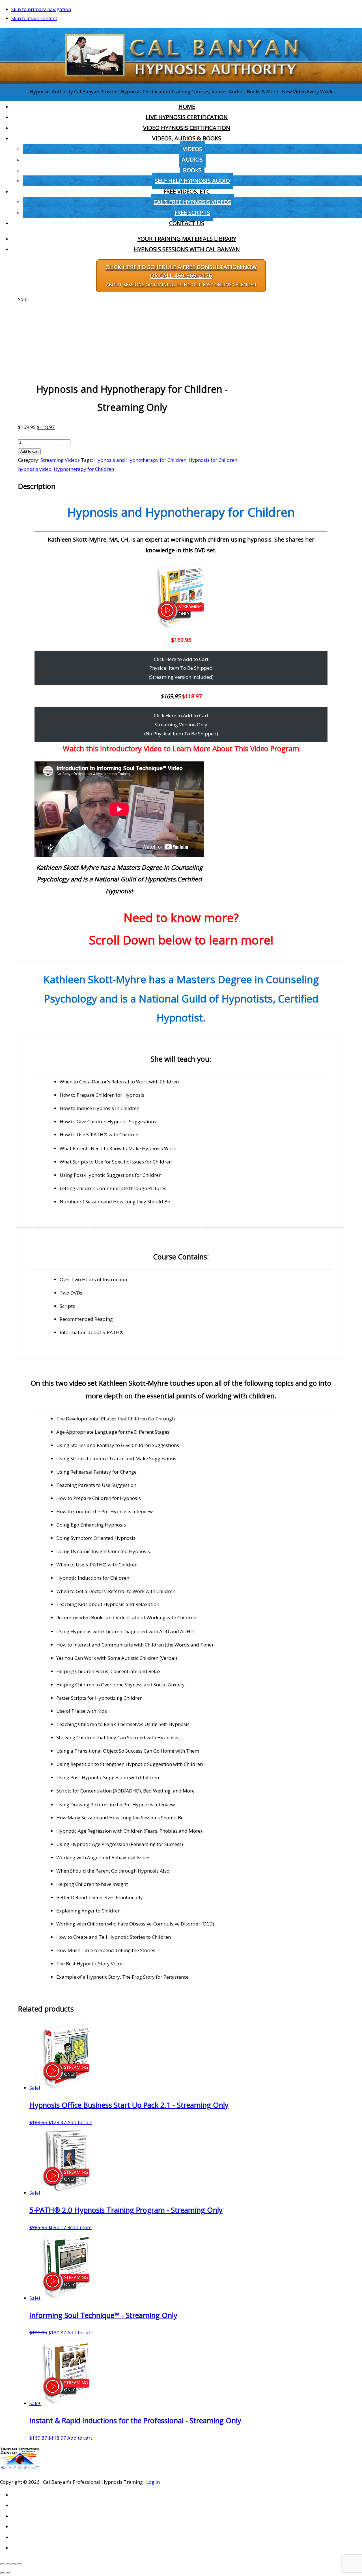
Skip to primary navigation (41, 9)
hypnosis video (35, 469)
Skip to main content (34, 18)
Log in (153, 2482)
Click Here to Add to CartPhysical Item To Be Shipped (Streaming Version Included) (181, 668)
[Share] (14, 2564)
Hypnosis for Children (213, 460)
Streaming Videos (60, 460)
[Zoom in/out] (2, 2564)
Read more (79, 2227)
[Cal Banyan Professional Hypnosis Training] (181, 82)
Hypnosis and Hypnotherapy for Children (140, 460)
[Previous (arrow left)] (2, 2573)
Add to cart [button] (80, 2122)
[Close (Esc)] (19, 2564)
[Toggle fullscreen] (8, 2564)
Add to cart (29, 451)
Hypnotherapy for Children (84, 469)
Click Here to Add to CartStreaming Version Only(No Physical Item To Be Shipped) (181, 724)
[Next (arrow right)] (8, 2573)
